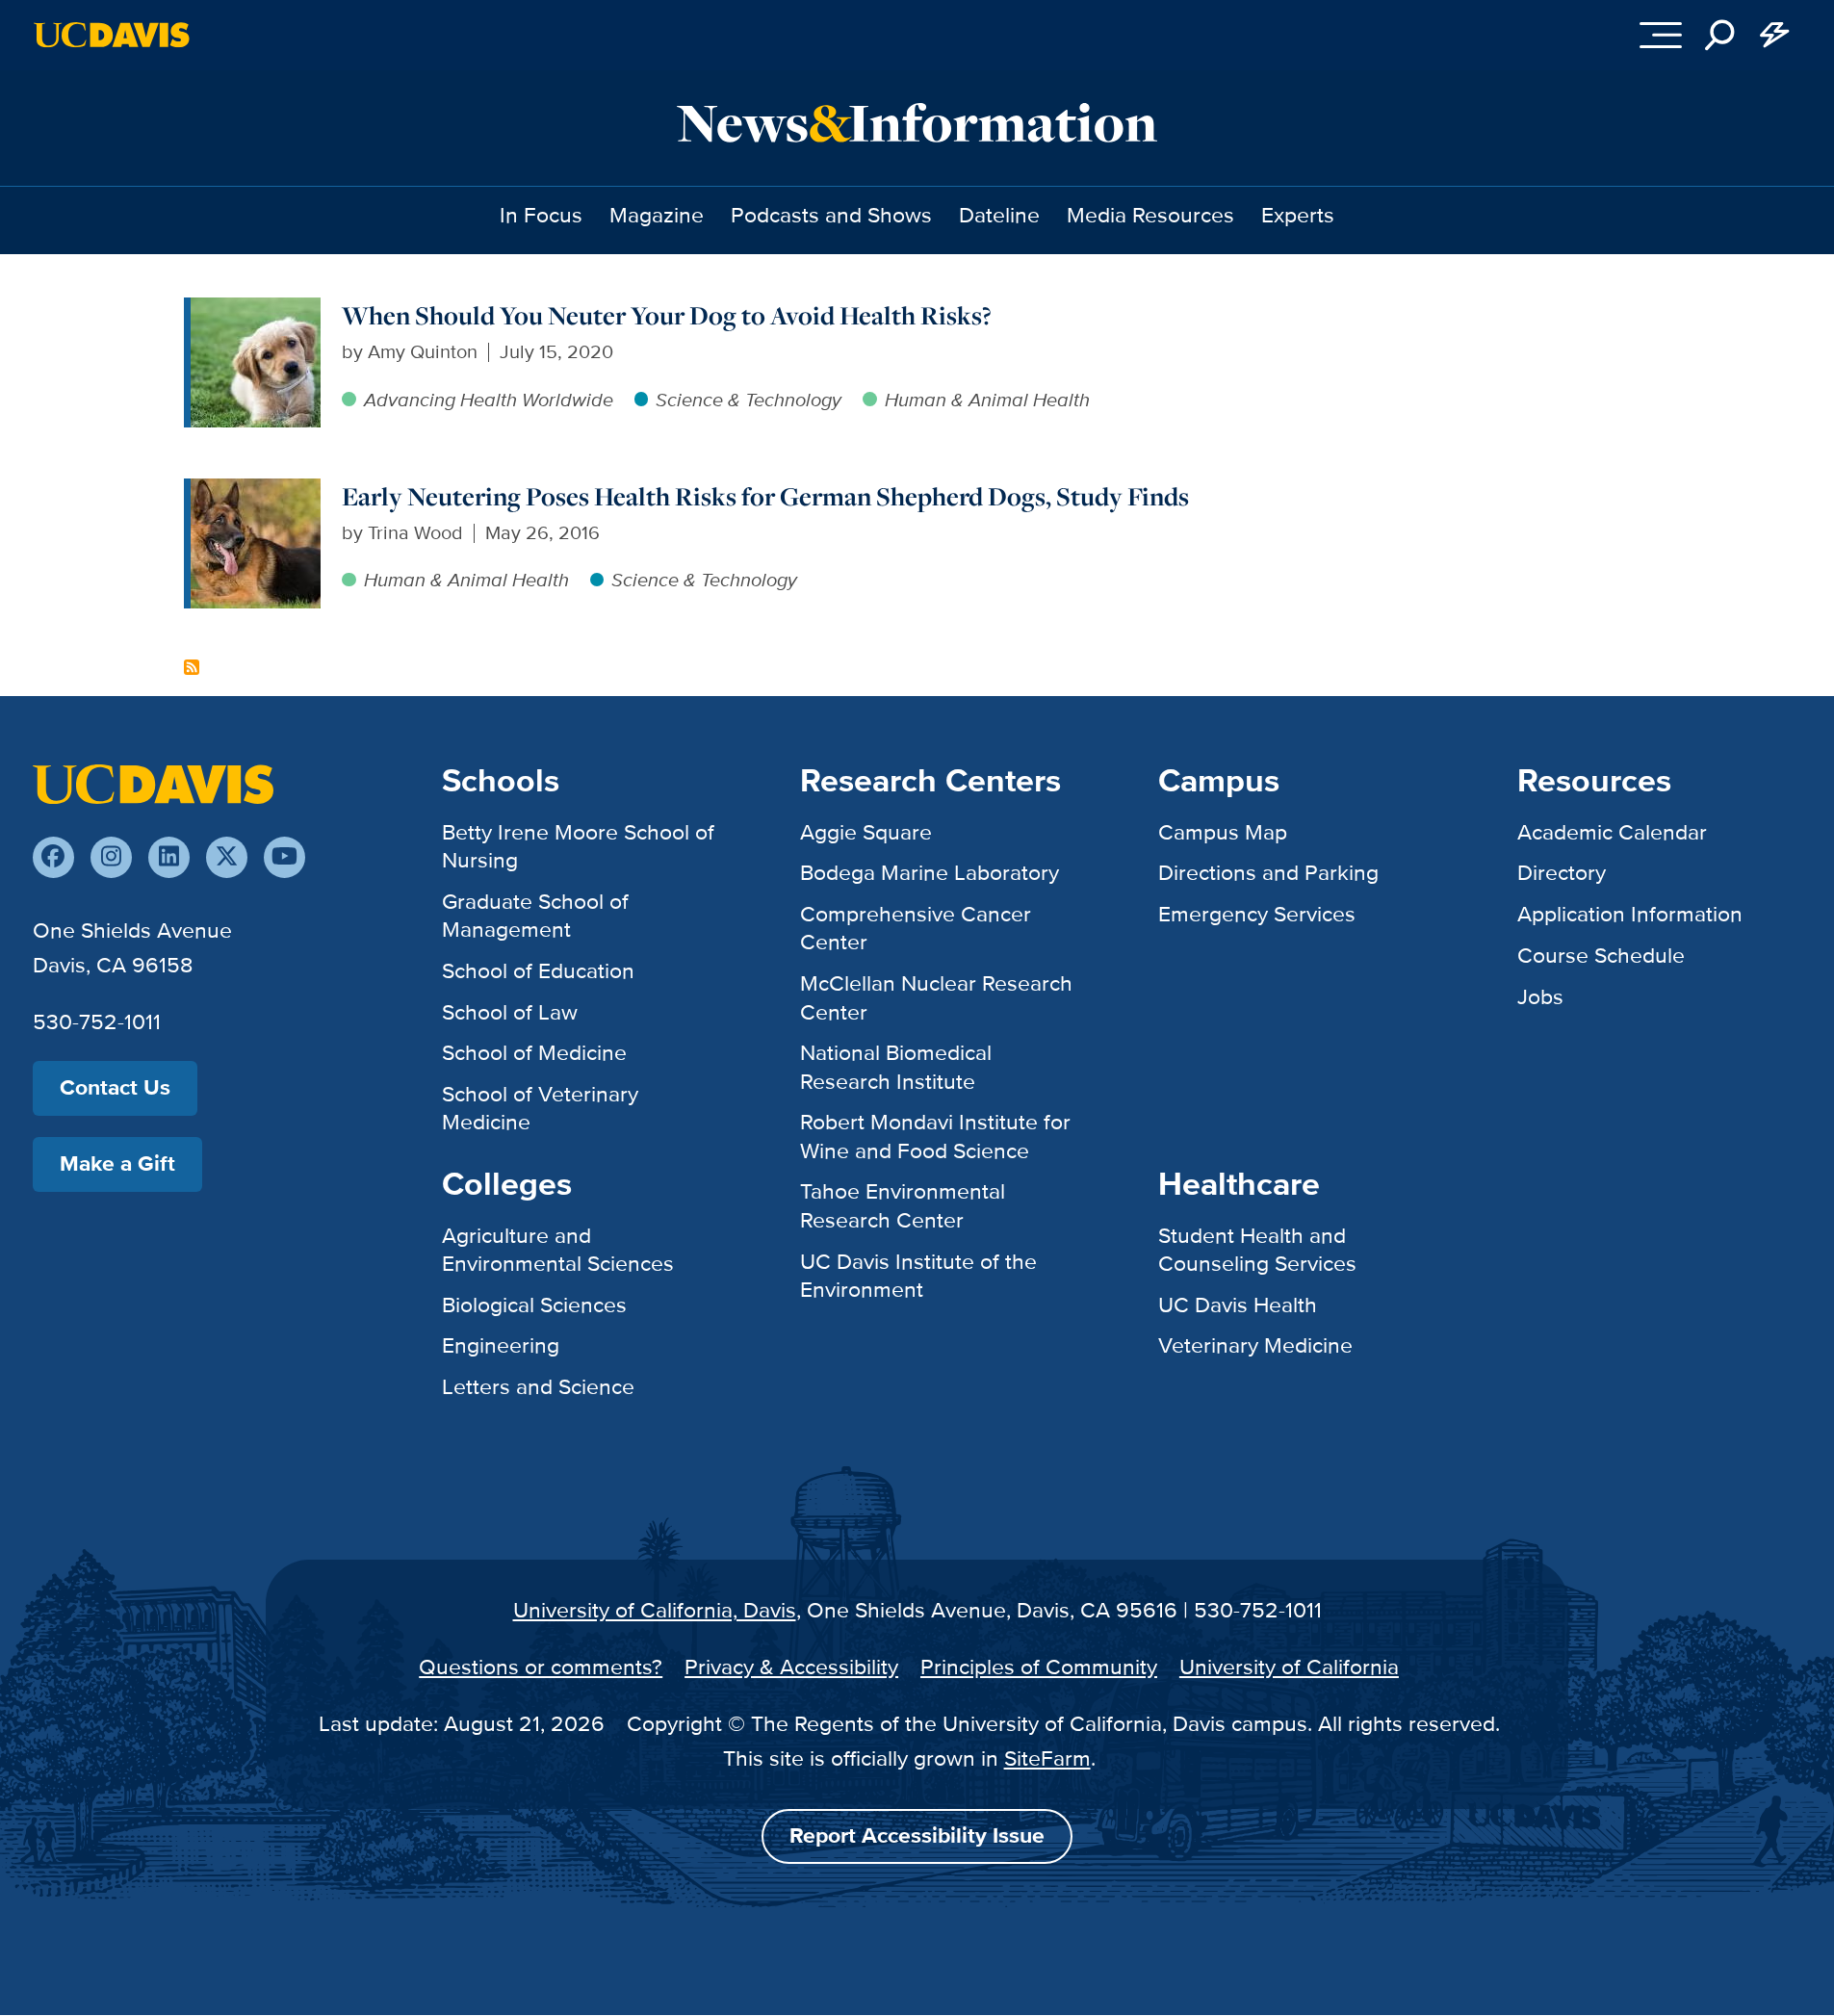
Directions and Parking (1268, 872)
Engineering (501, 1345)
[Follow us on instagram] (111, 857)
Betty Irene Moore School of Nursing (578, 846)
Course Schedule (1601, 955)
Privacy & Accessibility (791, 1667)
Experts (1298, 215)
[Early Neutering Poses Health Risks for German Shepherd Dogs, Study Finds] (256, 492)
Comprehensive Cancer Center (916, 928)
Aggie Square (866, 832)
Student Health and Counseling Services (1257, 1249)
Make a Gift (117, 1163)
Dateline (999, 215)
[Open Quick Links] (1774, 35)
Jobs (1540, 996)
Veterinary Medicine (1255, 1345)
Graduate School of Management (535, 915)
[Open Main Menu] (1661, 35)
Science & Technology (749, 400)
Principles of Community (1039, 1667)
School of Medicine (534, 1052)
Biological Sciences (534, 1305)
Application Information (1630, 914)
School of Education (538, 970)
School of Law (510, 1012)
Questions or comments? (541, 1667)
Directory (1562, 872)
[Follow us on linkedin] (169, 857)
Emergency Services (1257, 914)
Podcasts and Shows (831, 215)
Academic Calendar (1612, 832)
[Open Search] (1719, 35)
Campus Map (1223, 832)
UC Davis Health (1238, 1305)
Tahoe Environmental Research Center (903, 1205)
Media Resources (1150, 215)
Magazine (657, 215)
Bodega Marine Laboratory (930, 872)
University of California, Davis (655, 1610)
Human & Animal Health (987, 400)
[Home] (153, 783)
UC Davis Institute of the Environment (918, 1275)
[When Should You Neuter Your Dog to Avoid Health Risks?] (256, 311)
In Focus (541, 215)
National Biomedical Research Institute (896, 1066)
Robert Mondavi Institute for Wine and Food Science (935, 1136)
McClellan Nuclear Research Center (936, 997)
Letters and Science (538, 1386)
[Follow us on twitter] (227, 857)
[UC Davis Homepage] (111, 35)
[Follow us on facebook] (53, 857)
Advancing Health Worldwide (489, 400)
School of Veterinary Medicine (540, 1108)
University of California (1289, 1667)
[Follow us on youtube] (284, 857)
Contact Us (115, 1087)
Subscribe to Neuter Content (192, 667)
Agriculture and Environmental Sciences (558, 1249)
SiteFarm (1047, 1758)
